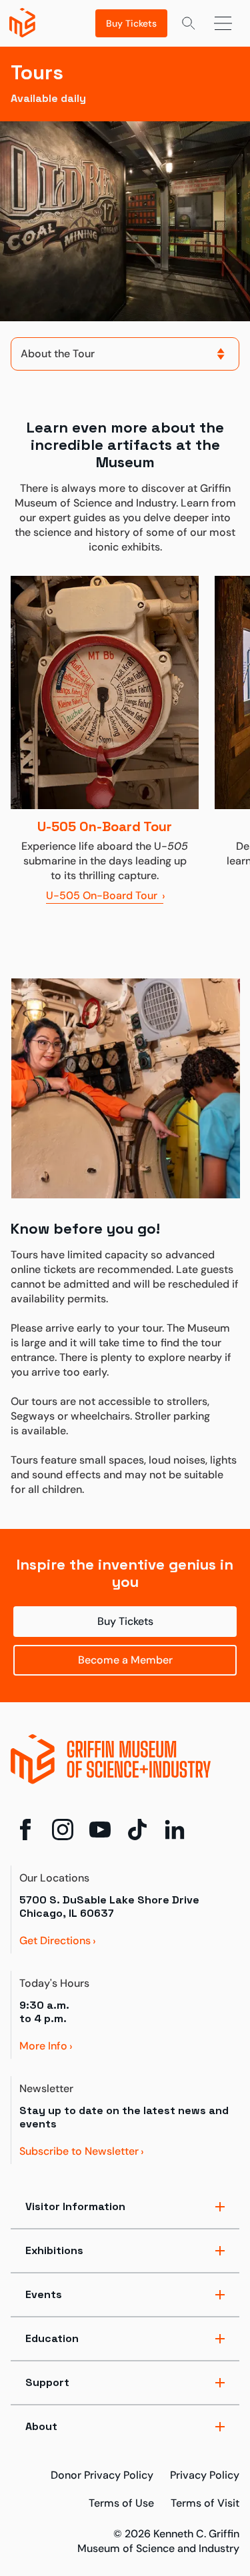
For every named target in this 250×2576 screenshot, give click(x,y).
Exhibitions (54, 2250)
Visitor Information (75, 2206)
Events (44, 2294)
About (41, 2426)
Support (47, 2382)
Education (52, 2338)
